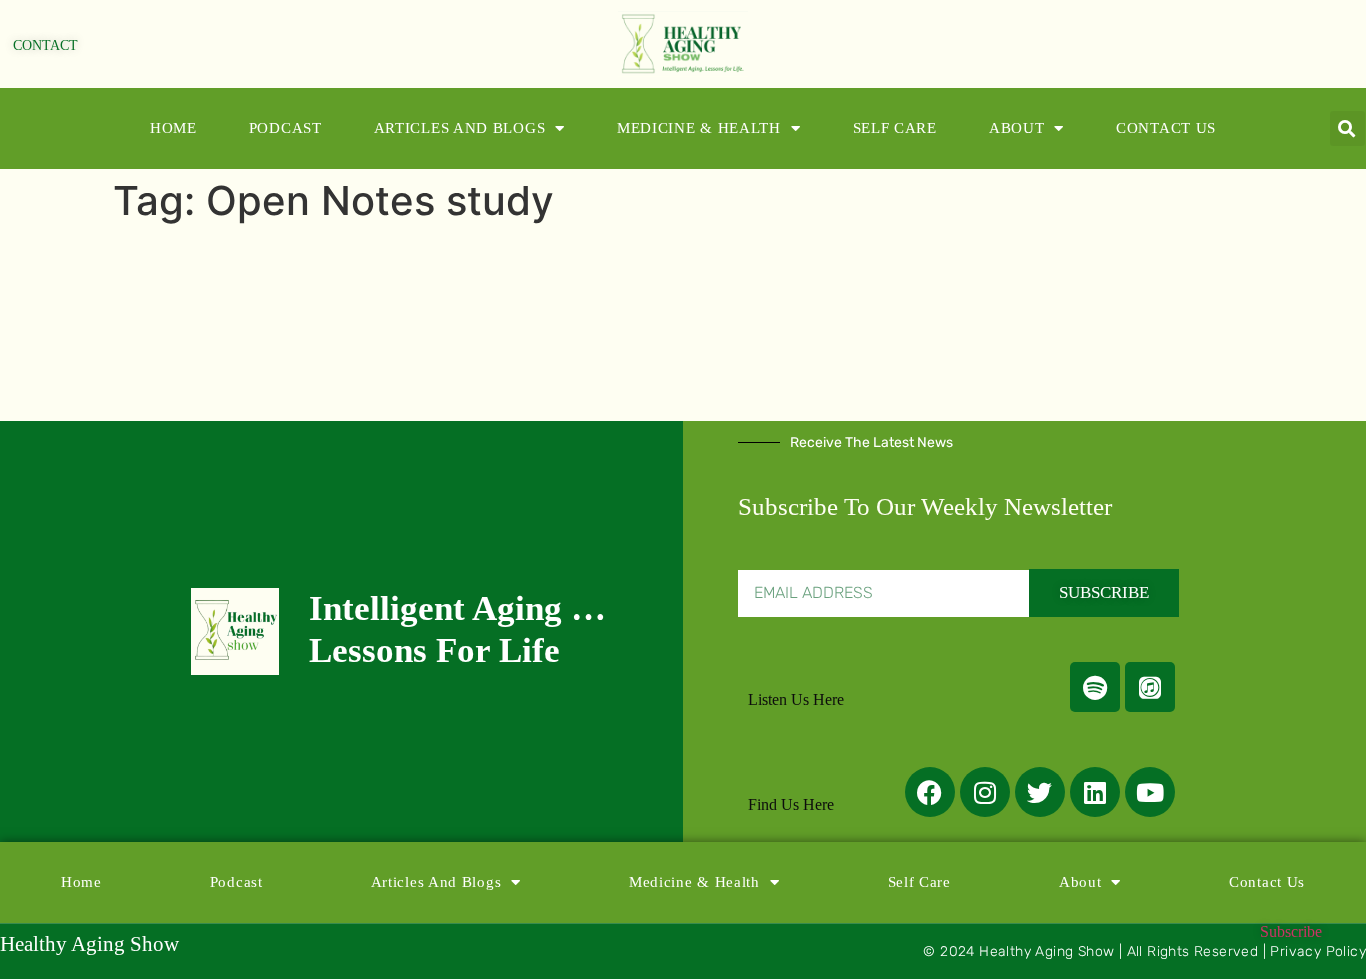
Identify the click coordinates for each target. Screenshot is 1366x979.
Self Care (895, 128)
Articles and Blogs (460, 128)
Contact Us (1166, 128)
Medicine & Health (699, 128)
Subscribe (1291, 931)
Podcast (285, 128)
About (1017, 128)
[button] (1347, 128)
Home (173, 128)
